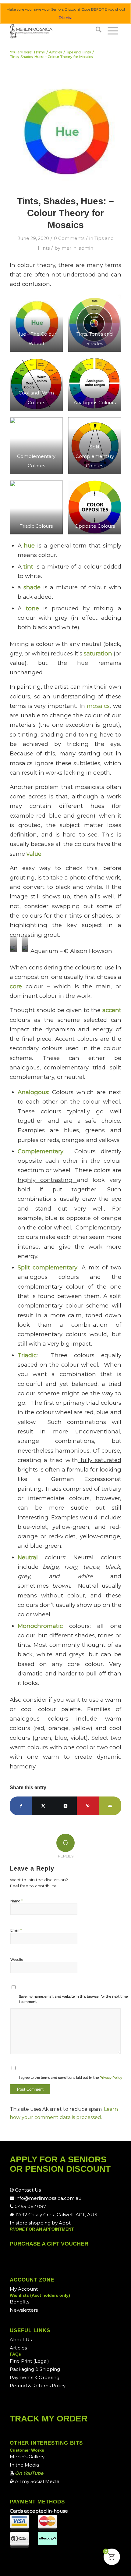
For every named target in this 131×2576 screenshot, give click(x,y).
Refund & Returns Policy (38, 2386)
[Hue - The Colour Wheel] (65, 132)
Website (17, 1960)
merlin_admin (77, 248)
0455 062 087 (30, 2206)
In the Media (24, 2465)
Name (16, 1901)
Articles (18, 2348)
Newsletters (24, 2310)
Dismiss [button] (65, 18)
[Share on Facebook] (21, 1806)
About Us (21, 2340)
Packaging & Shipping (35, 2369)
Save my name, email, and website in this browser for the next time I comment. (73, 1999)
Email (16, 1930)
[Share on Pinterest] (88, 1806)
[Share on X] (43, 1806)
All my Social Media (37, 2481)
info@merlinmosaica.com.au (48, 2198)
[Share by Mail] (110, 1806)
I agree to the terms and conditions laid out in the (71, 2078)
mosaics (98, 706)
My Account (24, 2289)
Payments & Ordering (35, 2377)
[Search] (99, 31)
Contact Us (27, 2190)
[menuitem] (99, 31)
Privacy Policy (111, 2078)
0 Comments (69, 238)
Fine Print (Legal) (29, 2361)
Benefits (19, 2302)
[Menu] (113, 31)
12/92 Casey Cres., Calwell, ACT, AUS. (56, 2215)
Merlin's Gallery (27, 2457)
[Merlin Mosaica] (54, 31)
